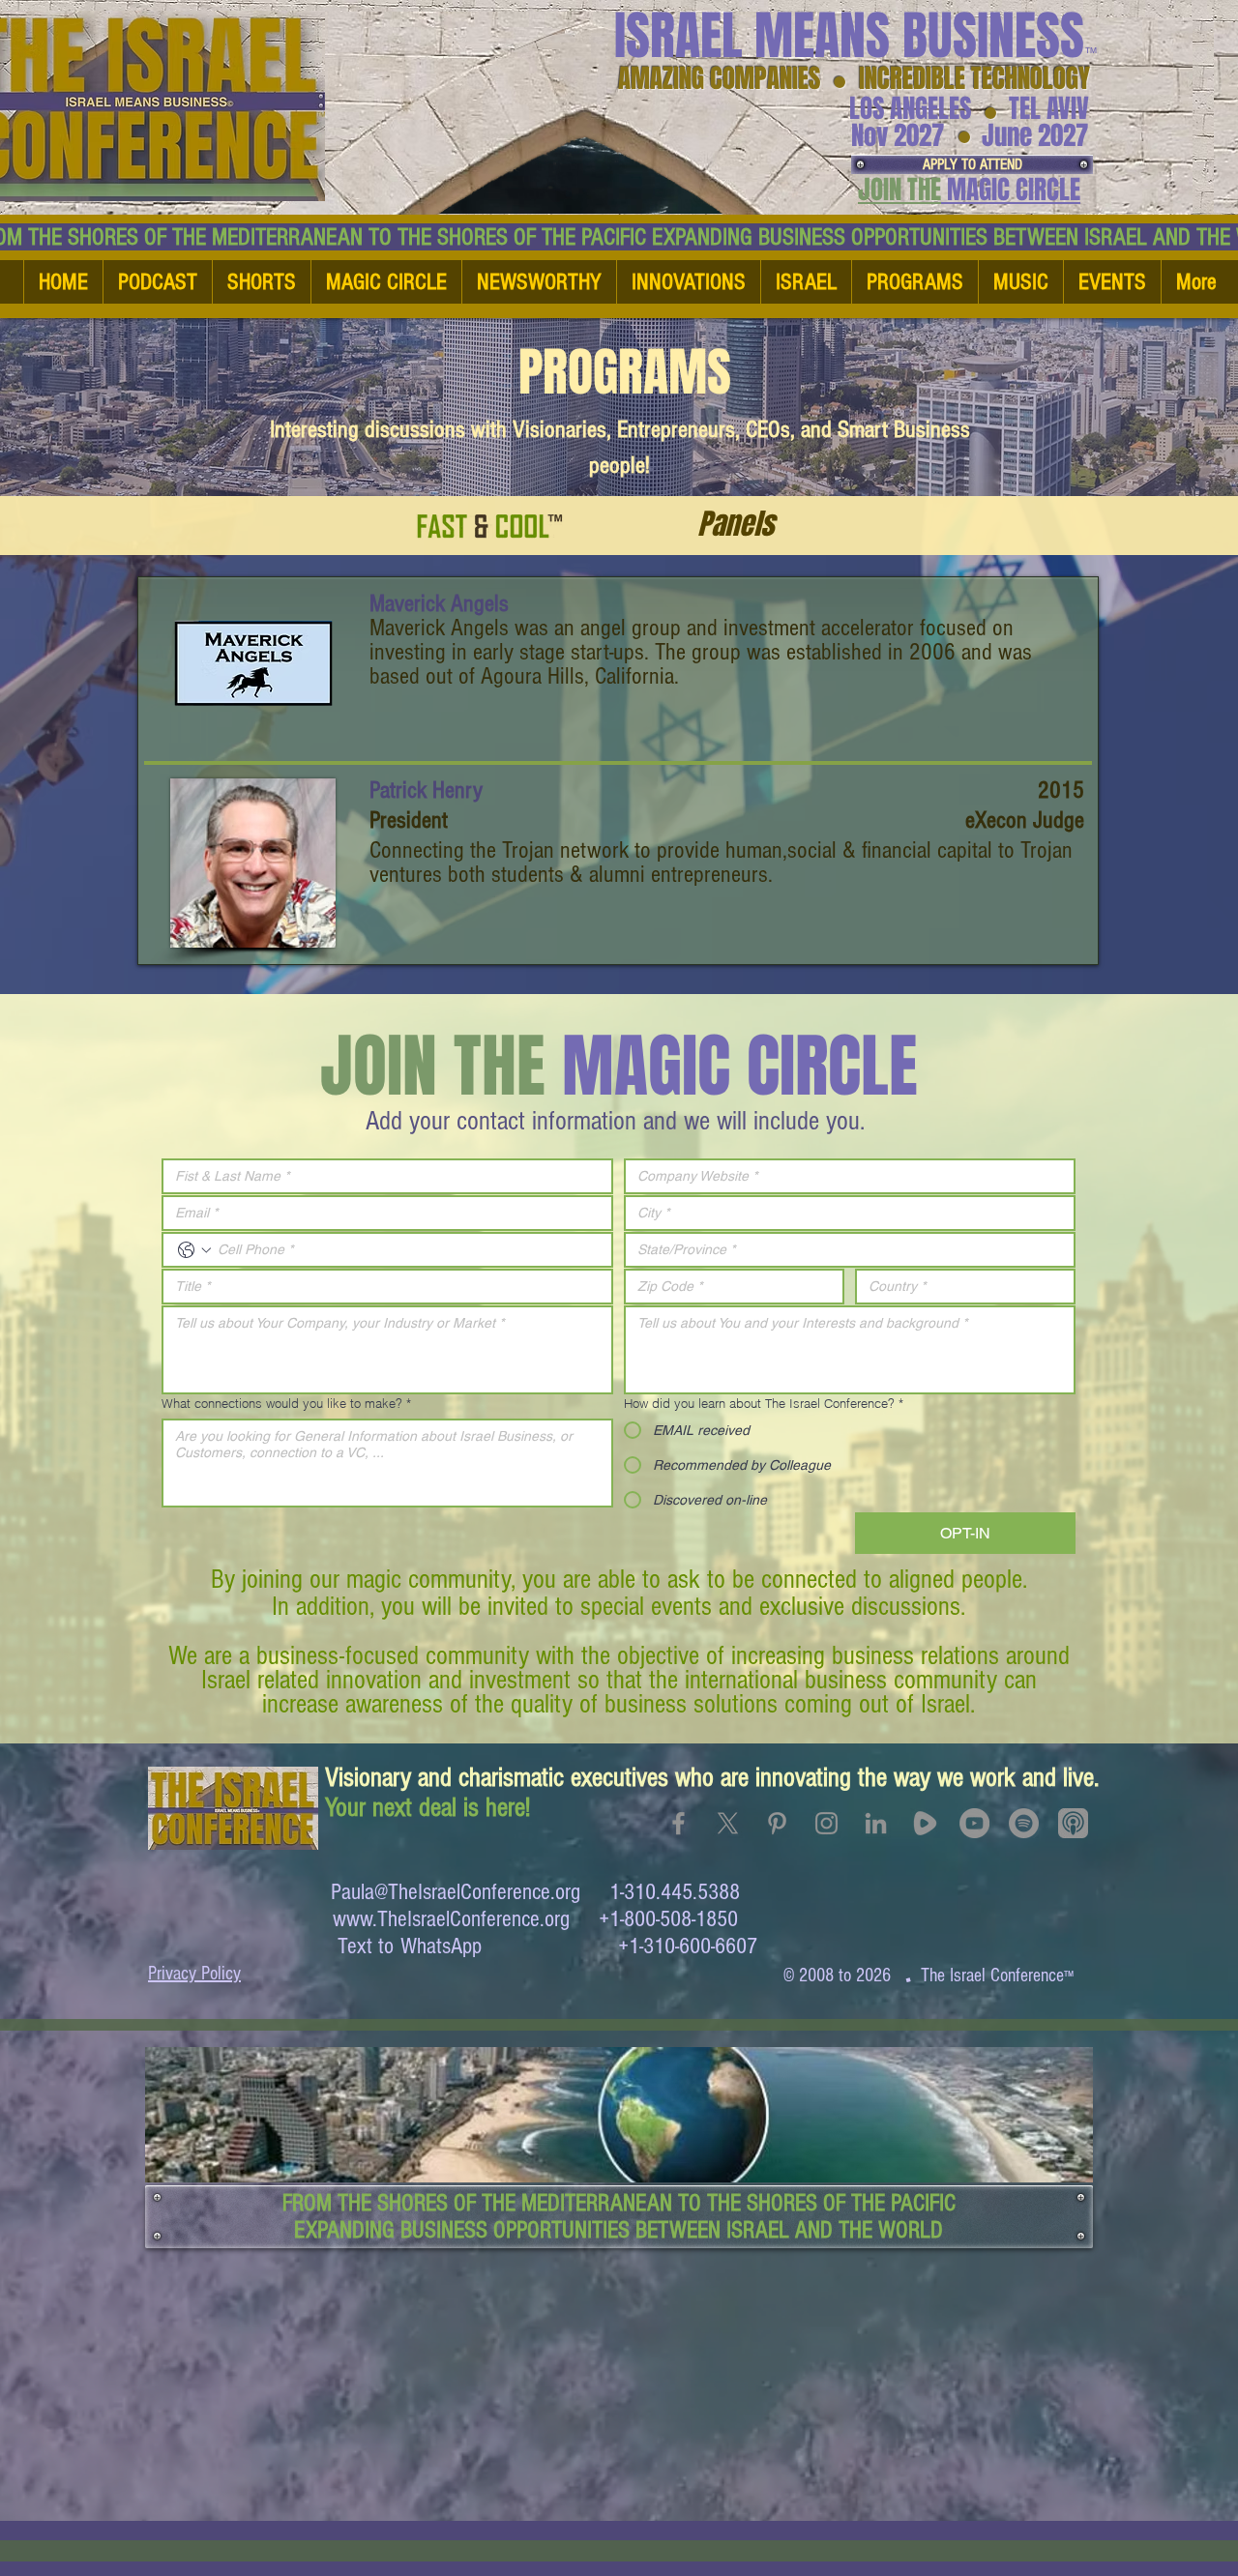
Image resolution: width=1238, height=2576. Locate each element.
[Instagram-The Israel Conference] (826, 1823)
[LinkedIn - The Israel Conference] (876, 1823)
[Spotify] (1024, 1823)
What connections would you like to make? (286, 1403)
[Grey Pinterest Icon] (777, 1823)
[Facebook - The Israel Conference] (678, 1823)
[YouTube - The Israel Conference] (974, 1823)
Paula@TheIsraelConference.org (456, 1892)
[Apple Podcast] (1073, 1823)
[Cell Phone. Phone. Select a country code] (194, 1250)
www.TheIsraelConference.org (451, 1919)
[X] (728, 1823)
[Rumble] (925, 1823)
